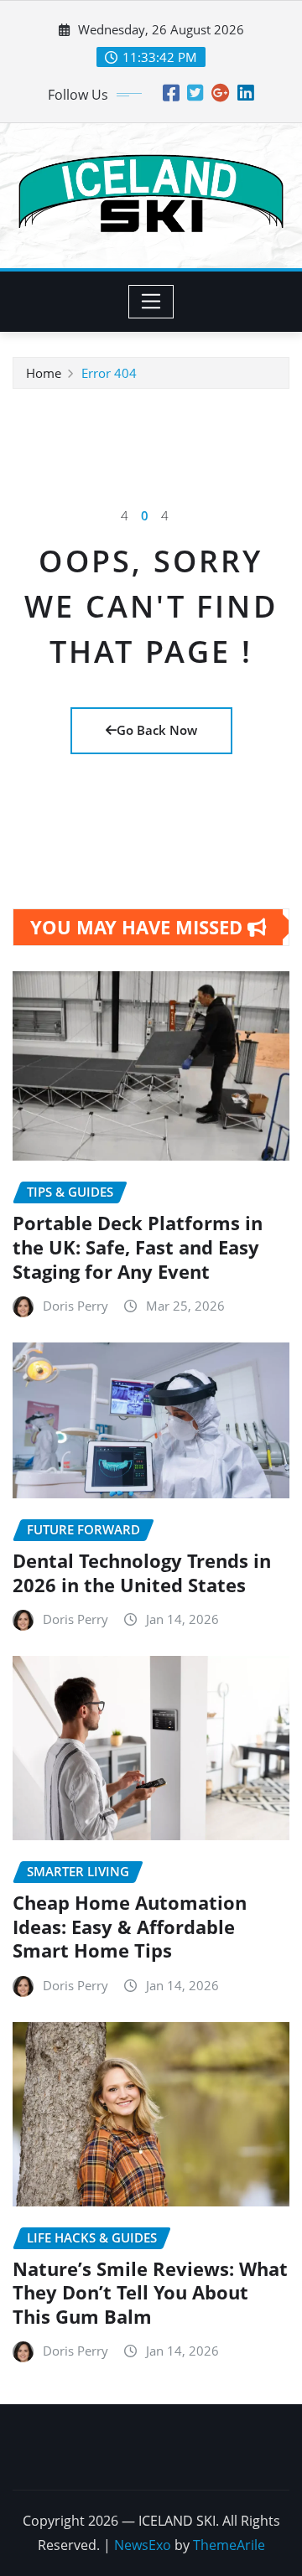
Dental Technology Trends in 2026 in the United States (142, 1572)
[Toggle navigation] (151, 302)
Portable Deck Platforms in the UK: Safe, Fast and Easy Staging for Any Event (138, 1247)
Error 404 (109, 373)
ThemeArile (229, 2545)
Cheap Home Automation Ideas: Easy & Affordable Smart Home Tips (130, 1926)
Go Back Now (157, 730)
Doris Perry (75, 1306)
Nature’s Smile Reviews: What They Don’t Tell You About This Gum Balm (150, 2292)
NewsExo (143, 2545)
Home (44, 373)
